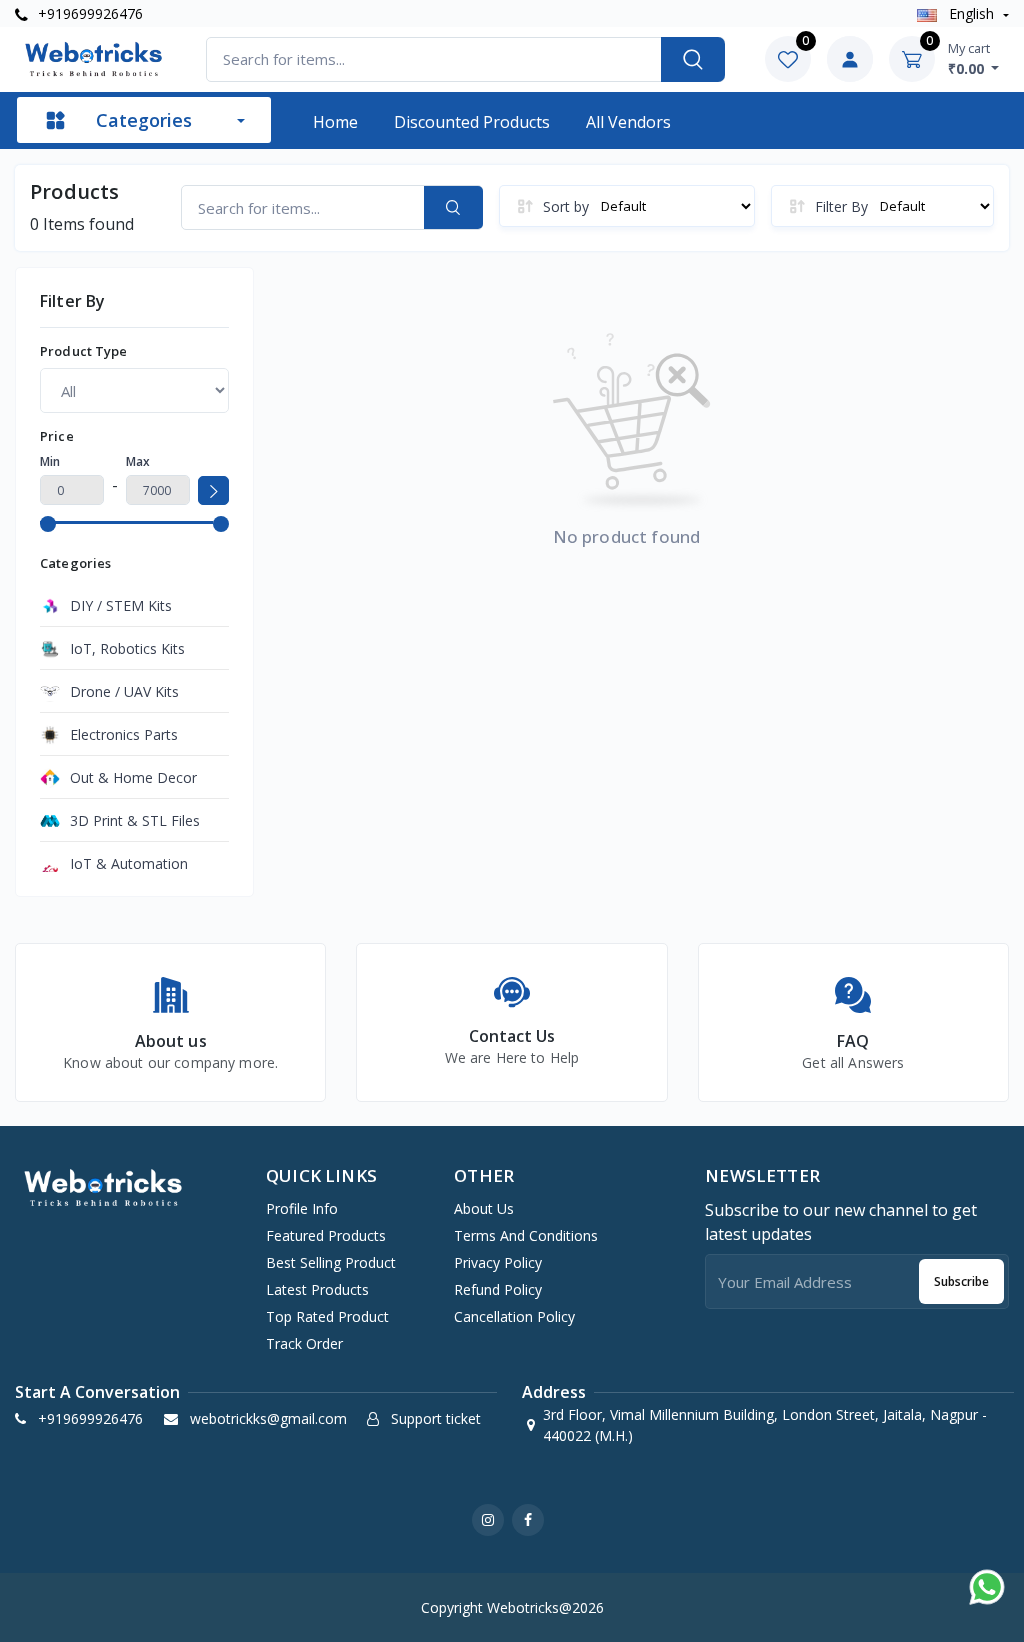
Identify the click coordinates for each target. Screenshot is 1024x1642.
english (971, 13)
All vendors (628, 122)
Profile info (302, 1208)
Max (138, 461)
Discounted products (472, 122)
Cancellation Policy (514, 1316)
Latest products (317, 1289)
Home (335, 122)
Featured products (326, 1235)
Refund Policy (498, 1289)
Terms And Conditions (526, 1235)
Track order (304, 1343)
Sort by (566, 206)
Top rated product (327, 1316)
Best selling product (331, 1262)
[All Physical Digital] (134, 390)
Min (50, 461)
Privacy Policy (498, 1262)
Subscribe (961, 1281)
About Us (484, 1208)
